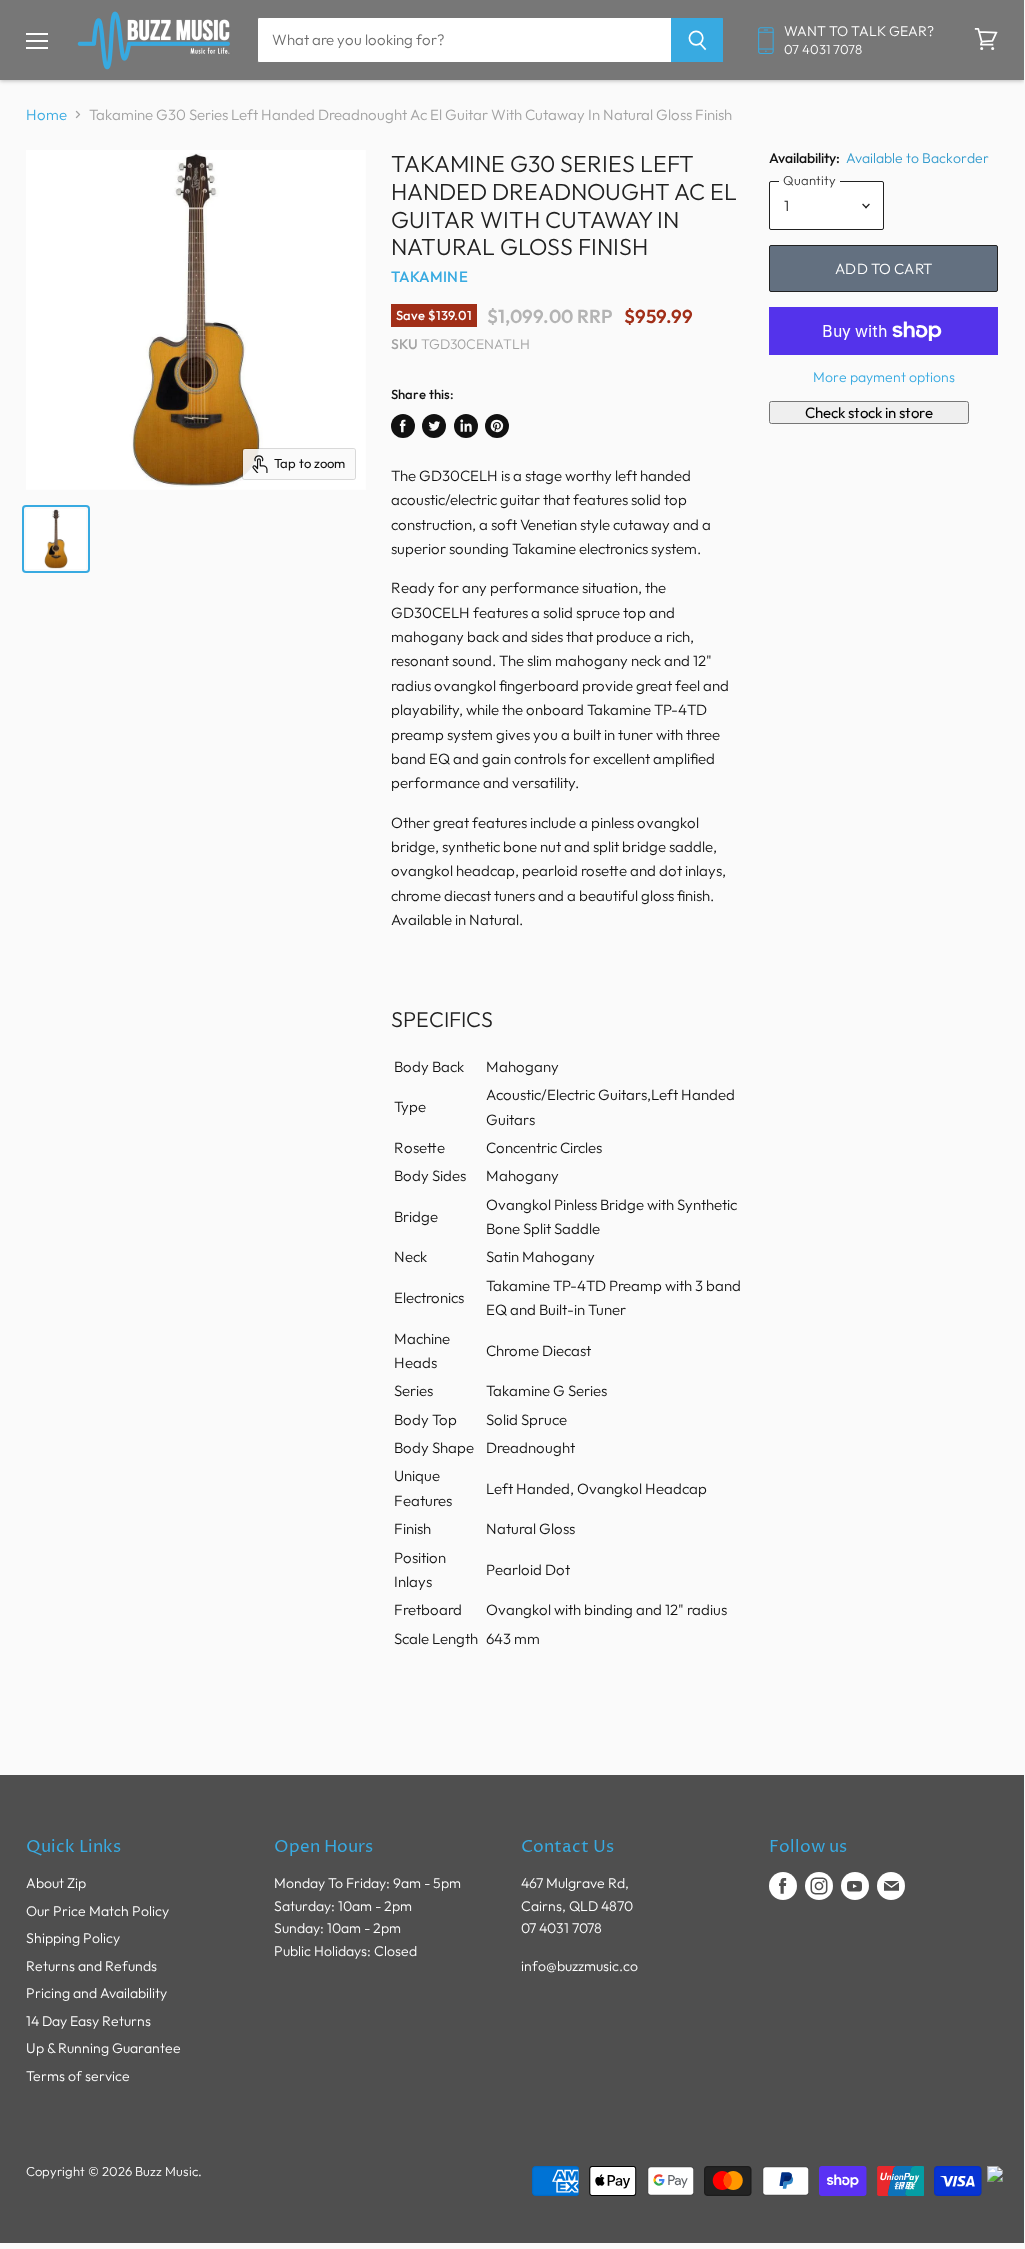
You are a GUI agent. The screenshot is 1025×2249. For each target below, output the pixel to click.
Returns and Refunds (91, 1966)
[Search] (697, 40)
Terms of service (78, 2076)
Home (46, 114)
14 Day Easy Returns (88, 2021)
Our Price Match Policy (97, 1911)
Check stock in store (869, 412)
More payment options (884, 377)
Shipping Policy (73, 1938)
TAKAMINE (429, 276)
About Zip (56, 1883)
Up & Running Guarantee (103, 2048)
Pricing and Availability (96, 1993)
